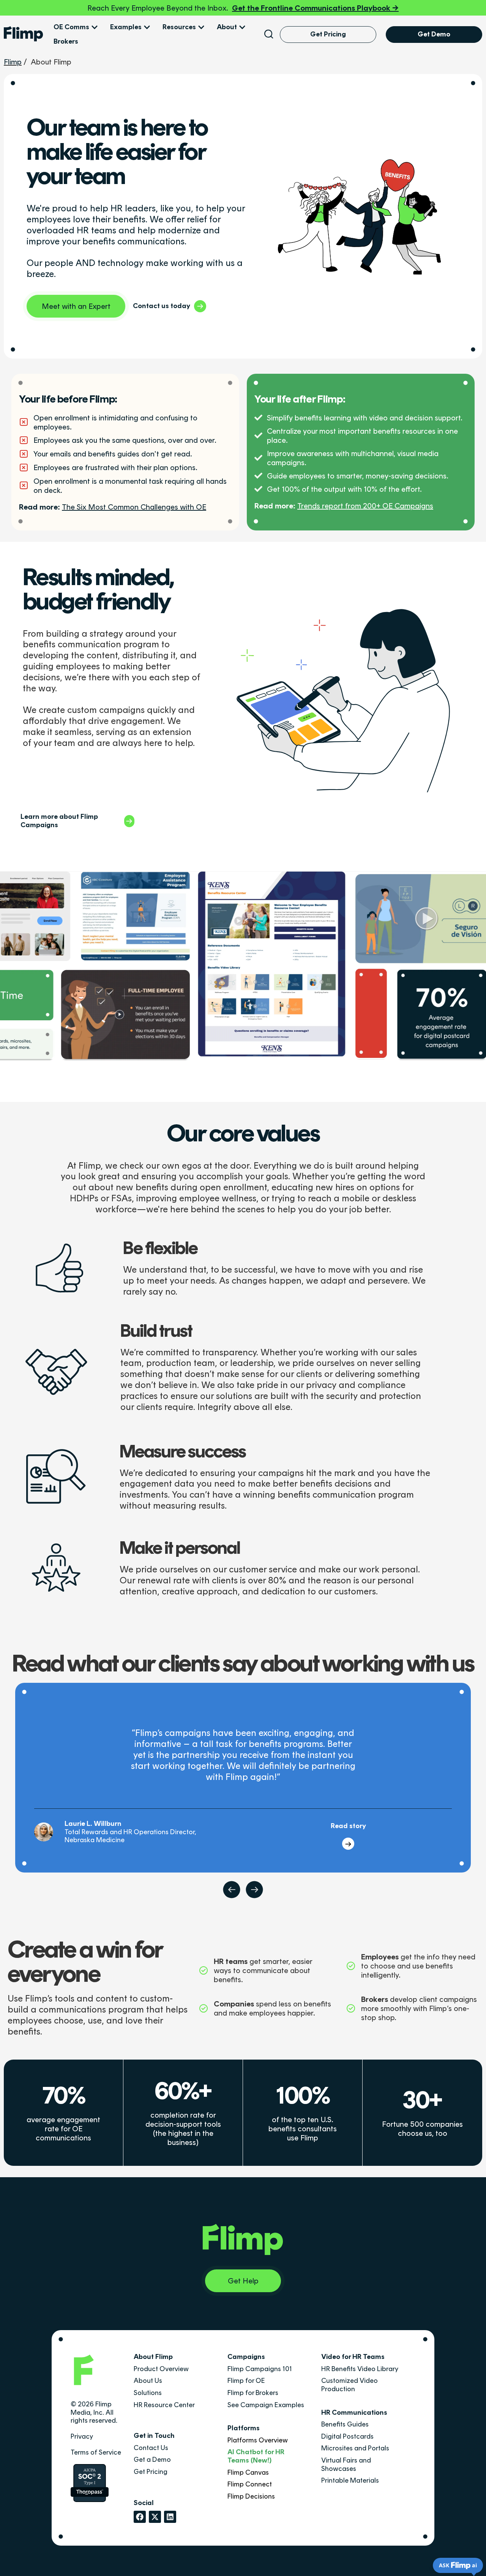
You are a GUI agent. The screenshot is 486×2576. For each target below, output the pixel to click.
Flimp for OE (246, 2381)
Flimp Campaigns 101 (260, 2369)
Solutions (148, 2393)
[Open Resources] (201, 27)
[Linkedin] (170, 2517)
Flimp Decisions (251, 2496)
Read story (348, 1826)
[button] (232, 1890)
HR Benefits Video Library (360, 2369)
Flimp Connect (250, 2484)
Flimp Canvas (248, 2472)
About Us (148, 2381)
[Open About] (242, 27)
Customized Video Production (350, 2385)
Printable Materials (350, 2480)
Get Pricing (151, 2472)
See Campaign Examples (266, 2405)
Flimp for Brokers (253, 2393)
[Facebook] (140, 2517)
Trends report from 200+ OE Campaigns (365, 506)
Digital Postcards (347, 2436)
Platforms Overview (258, 2440)
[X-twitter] (155, 2517)
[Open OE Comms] (95, 27)
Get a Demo (152, 2460)
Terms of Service (96, 2452)
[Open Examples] (147, 27)
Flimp (13, 62)
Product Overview (161, 2369)
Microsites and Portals (355, 2448)
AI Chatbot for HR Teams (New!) (256, 2456)
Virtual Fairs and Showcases (346, 2464)
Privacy (82, 2436)
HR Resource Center (164, 2405)
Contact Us (151, 2448)
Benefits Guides (345, 2424)
